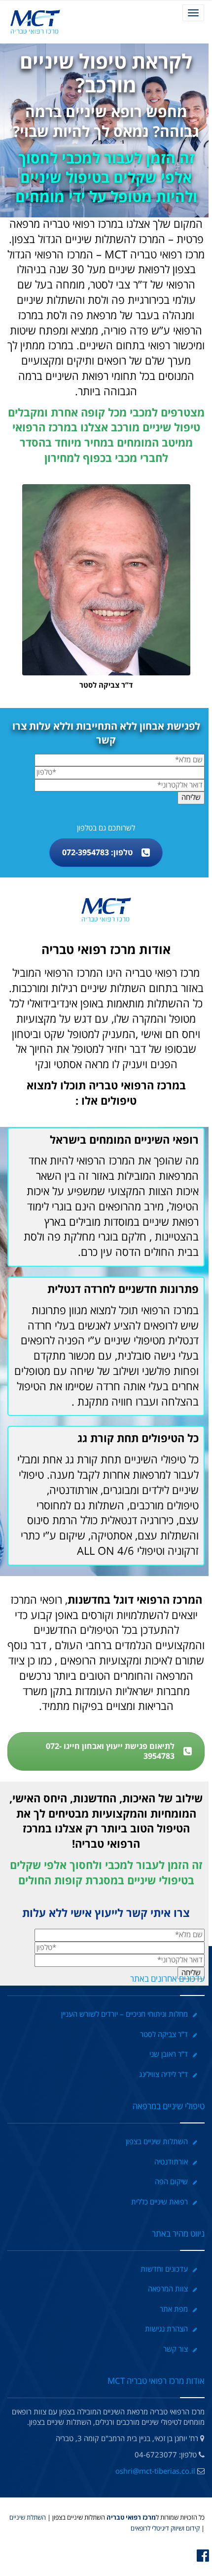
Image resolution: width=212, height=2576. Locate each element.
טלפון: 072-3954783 (97, 853)
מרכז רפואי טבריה (130, 2518)
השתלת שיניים (28, 2518)
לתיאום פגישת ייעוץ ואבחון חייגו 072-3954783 (110, 1751)
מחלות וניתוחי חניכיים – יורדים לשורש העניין (124, 2014)
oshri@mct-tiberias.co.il (155, 2471)
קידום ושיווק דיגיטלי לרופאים (165, 2529)
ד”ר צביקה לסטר (164, 2035)
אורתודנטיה (171, 2162)
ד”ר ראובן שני (169, 2054)
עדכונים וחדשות (164, 2269)
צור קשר (176, 2349)
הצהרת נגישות (166, 2329)
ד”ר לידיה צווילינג (163, 2075)
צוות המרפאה (168, 2289)
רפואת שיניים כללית (159, 2202)
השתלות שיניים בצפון (157, 2142)
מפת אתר (174, 2309)
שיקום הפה (171, 2182)
